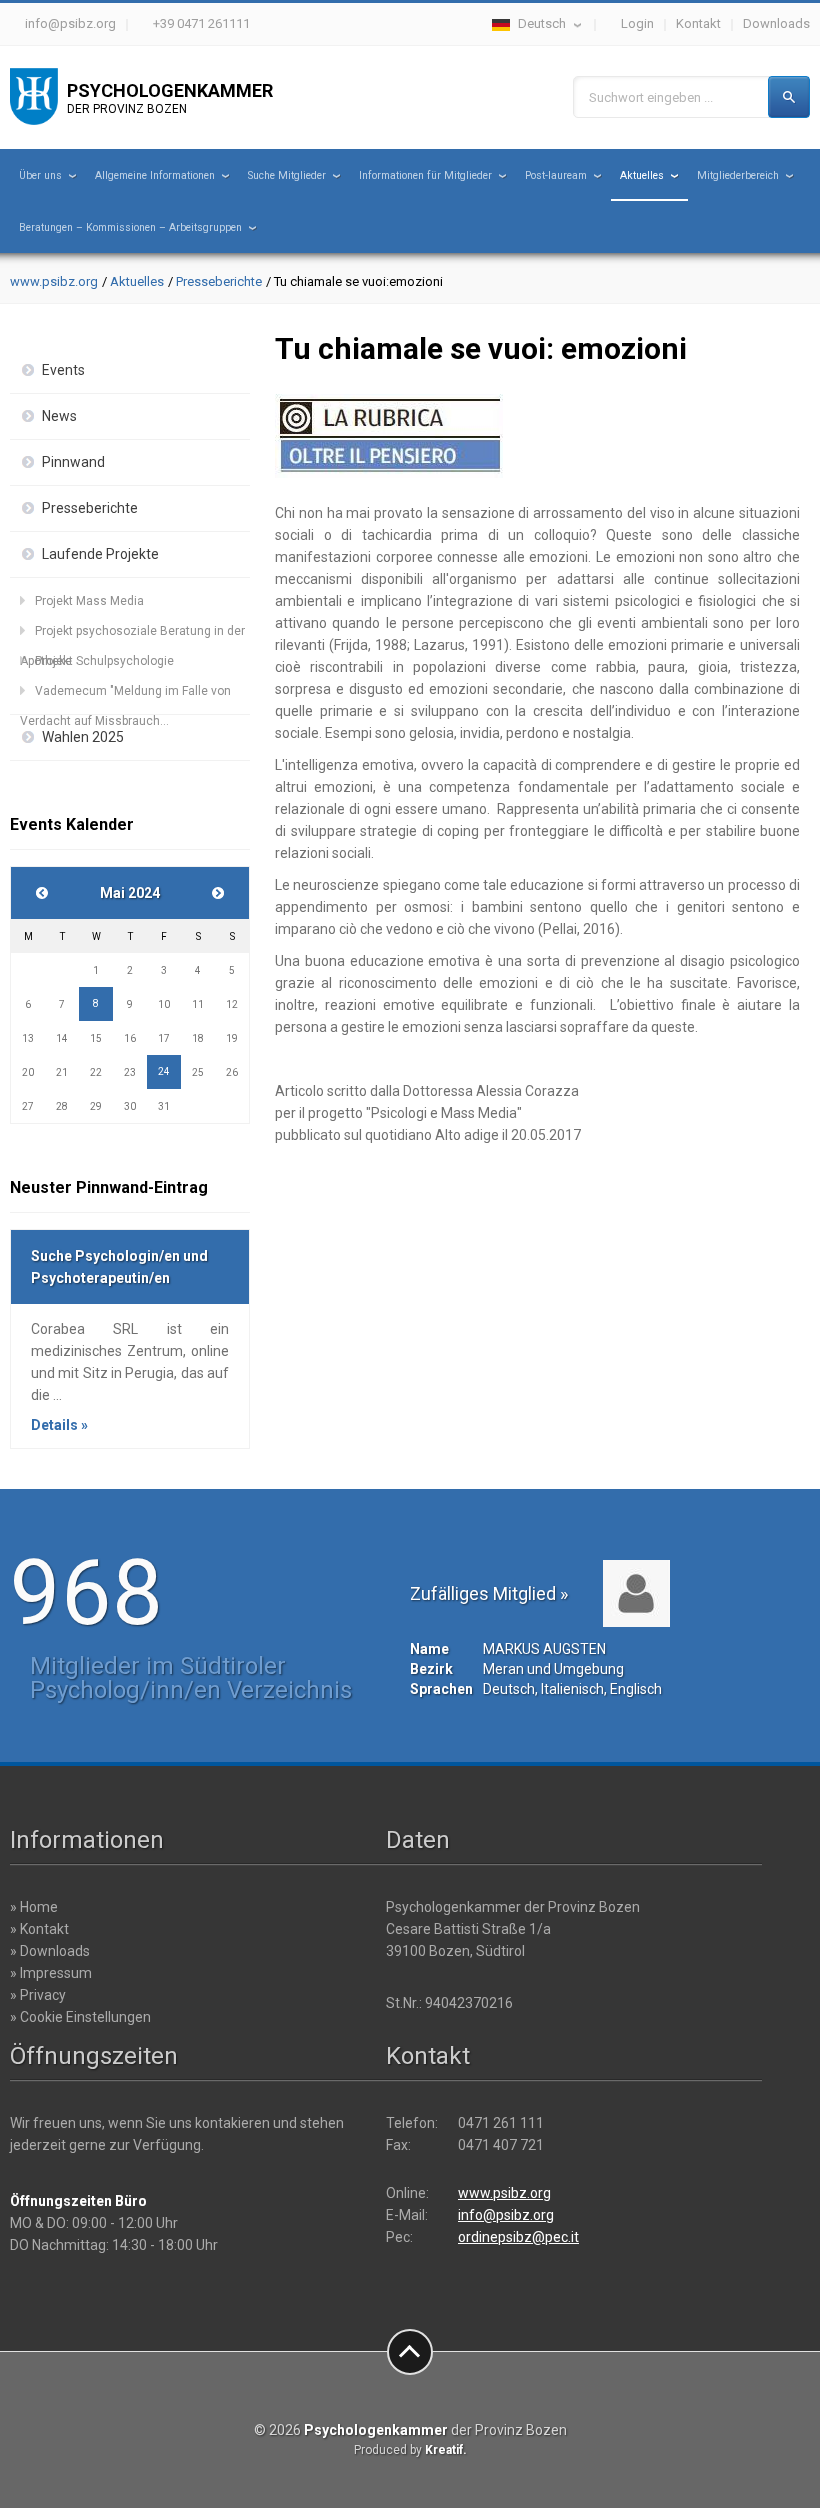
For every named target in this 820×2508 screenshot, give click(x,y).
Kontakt (698, 23)
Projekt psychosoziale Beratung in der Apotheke (132, 635)
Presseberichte (219, 281)
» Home (34, 1907)
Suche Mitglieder (287, 175)
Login (637, 23)
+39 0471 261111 (201, 23)
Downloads (776, 23)
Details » (59, 1425)
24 (164, 1071)
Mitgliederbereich (738, 175)
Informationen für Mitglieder (425, 175)
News (59, 416)
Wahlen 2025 (83, 737)
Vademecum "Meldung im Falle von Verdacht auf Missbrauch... (125, 695)
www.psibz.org (54, 281)
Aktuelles (642, 175)
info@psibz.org (70, 23)
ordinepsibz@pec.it (518, 2237)
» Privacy (38, 1995)
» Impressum (51, 1973)
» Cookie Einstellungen (80, 2017)
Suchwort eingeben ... (651, 97)
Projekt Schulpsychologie (104, 661)
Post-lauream (556, 175)
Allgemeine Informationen (155, 175)
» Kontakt (39, 1929)
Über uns (40, 175)
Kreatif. (446, 2450)
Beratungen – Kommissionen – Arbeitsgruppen (130, 227)
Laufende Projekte (100, 554)
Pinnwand (73, 462)
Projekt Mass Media (89, 601)
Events (63, 370)
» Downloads (50, 1951)
